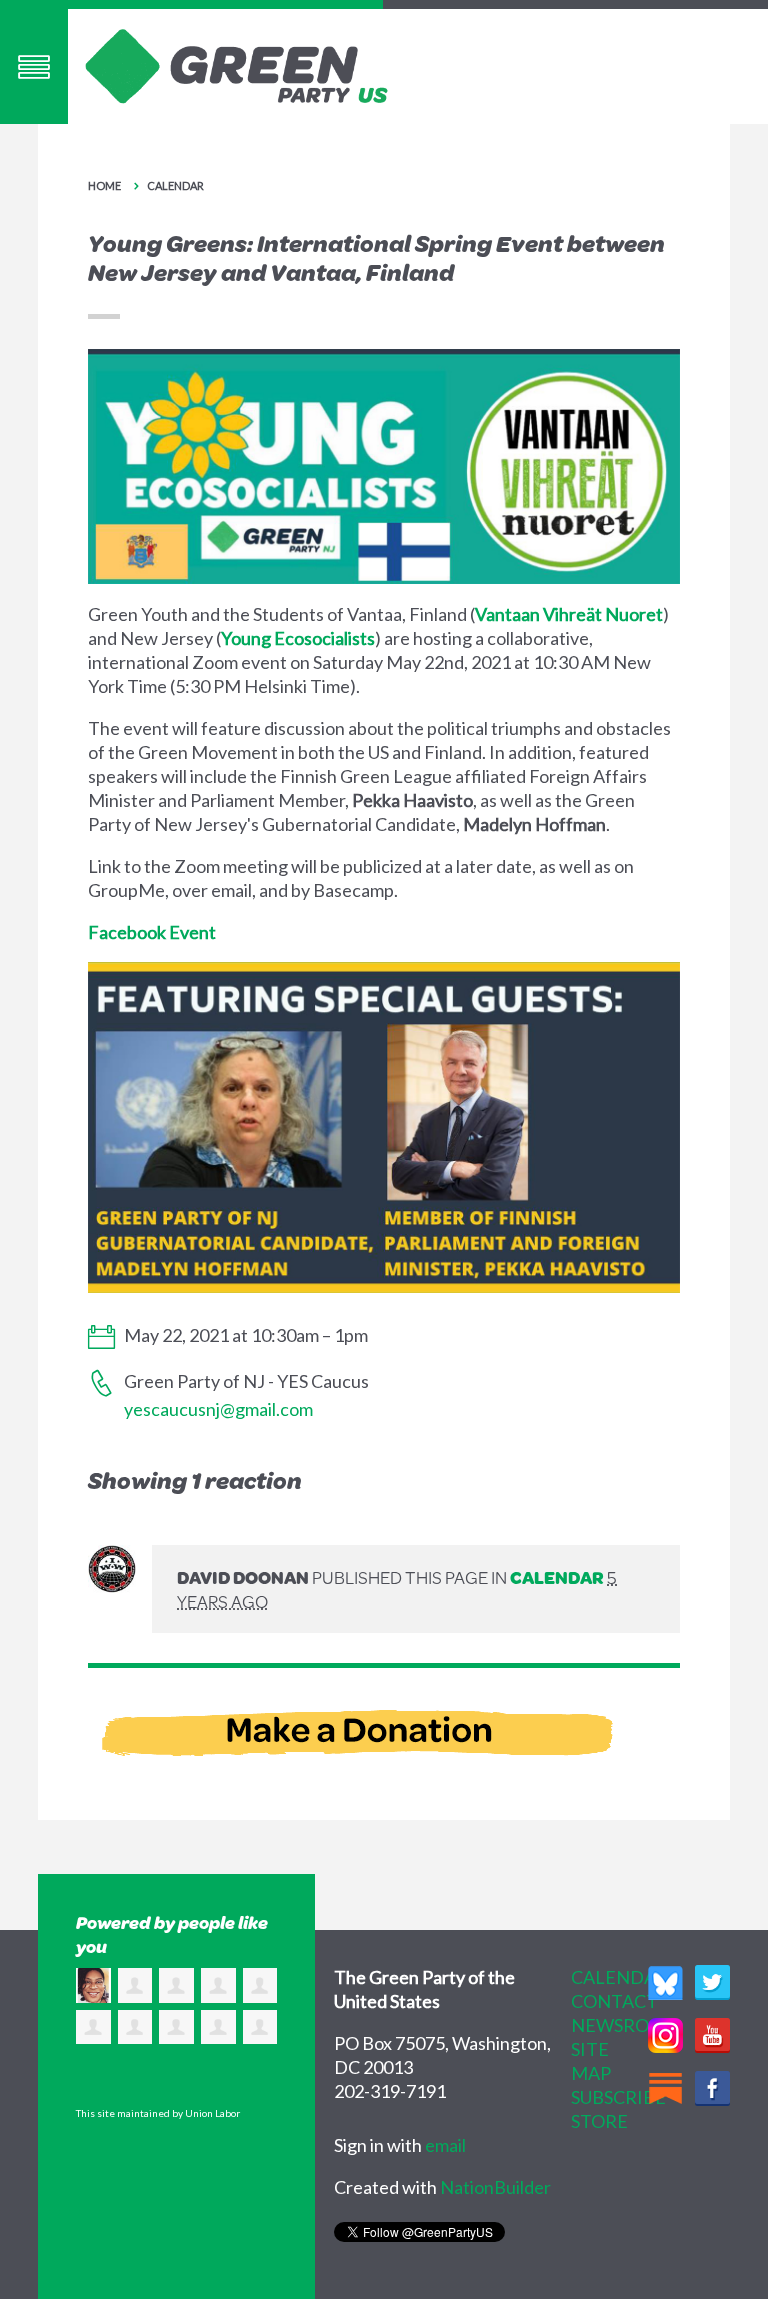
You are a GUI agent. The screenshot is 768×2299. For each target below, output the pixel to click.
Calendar (175, 185)
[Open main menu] (34, 66)
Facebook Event (152, 932)
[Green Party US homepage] (237, 64)
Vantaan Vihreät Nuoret (569, 614)
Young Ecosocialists (298, 638)
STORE (599, 2121)
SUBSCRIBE (618, 2097)
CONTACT (614, 2001)
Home (104, 185)
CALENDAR (619, 1977)
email (445, 2145)
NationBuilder (495, 2187)
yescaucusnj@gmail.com (218, 1409)
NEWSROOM (625, 2025)
